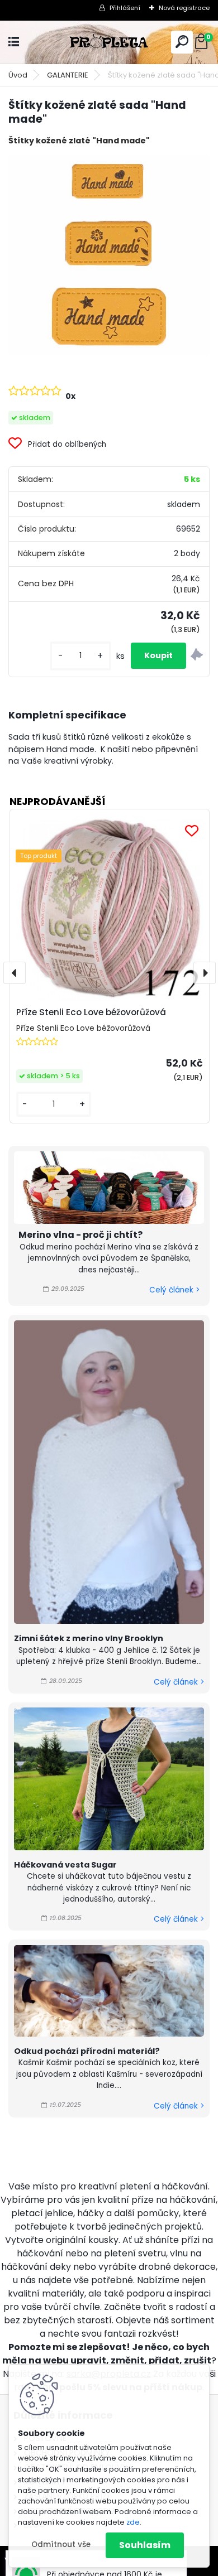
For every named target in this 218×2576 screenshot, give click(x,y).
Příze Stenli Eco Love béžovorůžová (91, 1012)
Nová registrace (184, 8)
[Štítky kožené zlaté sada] (109, 255)
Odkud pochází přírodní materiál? (87, 2051)
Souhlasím (145, 2545)
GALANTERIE (68, 75)
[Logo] (109, 42)
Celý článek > (174, 1290)
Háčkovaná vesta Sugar (65, 1865)
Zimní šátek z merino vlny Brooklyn (89, 1638)
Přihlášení (125, 8)
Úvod (18, 75)
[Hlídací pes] (197, 656)
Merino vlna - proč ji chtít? (80, 1235)
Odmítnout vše (61, 2544)
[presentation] (15, 973)
